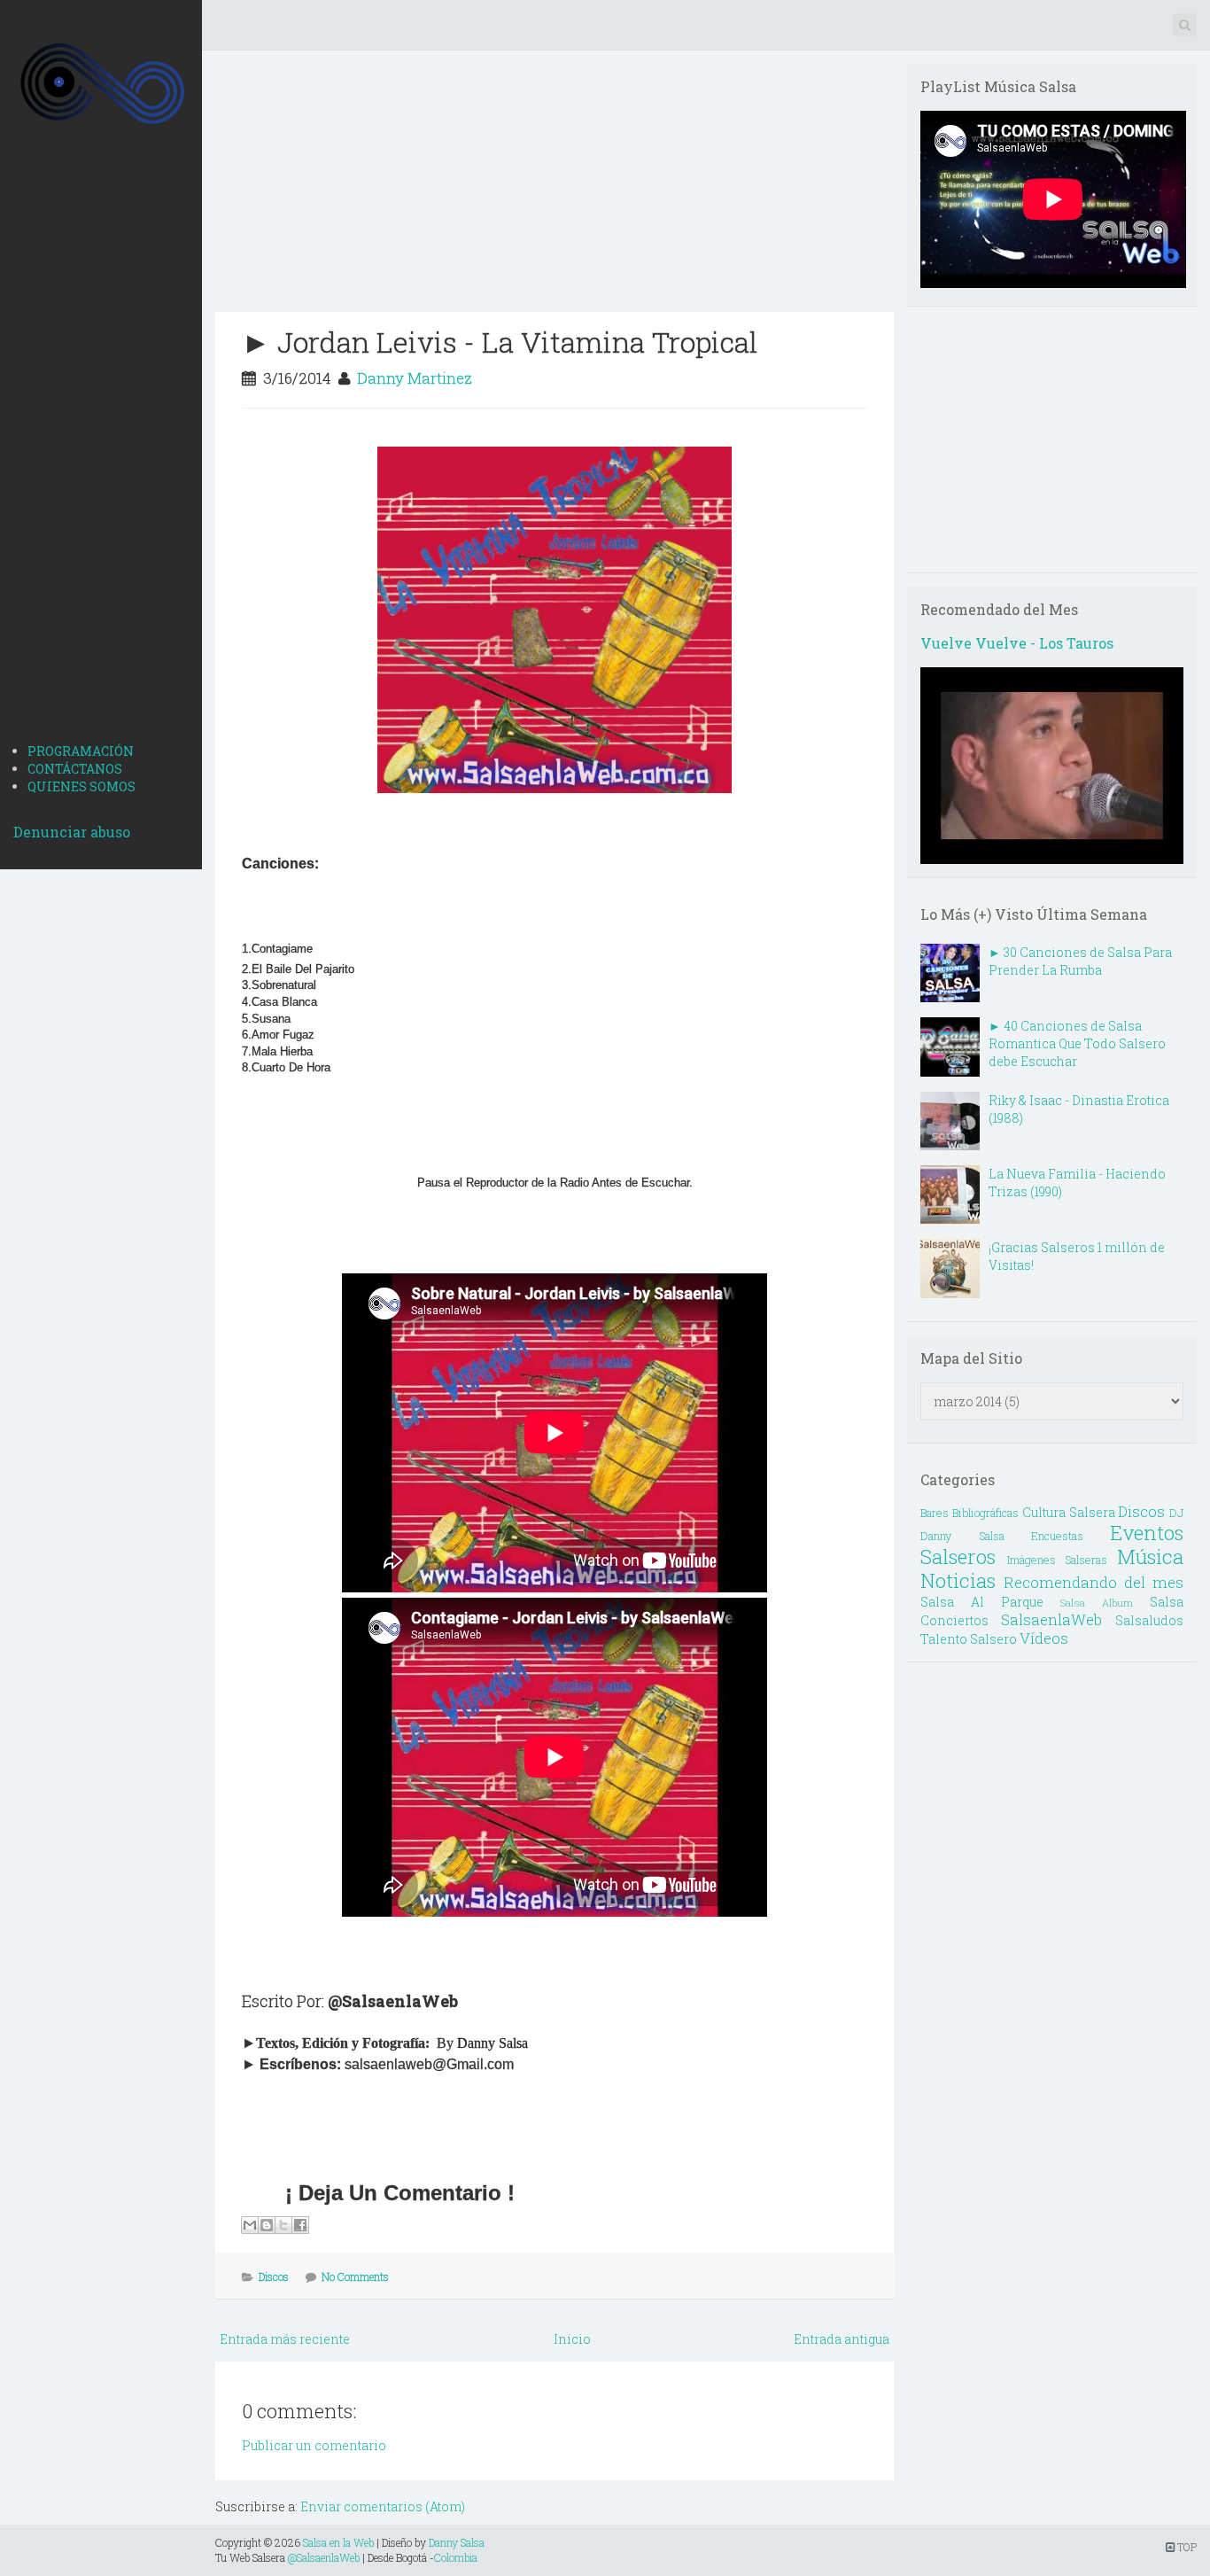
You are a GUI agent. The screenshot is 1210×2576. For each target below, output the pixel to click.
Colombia (456, 2557)
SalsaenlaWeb (1051, 1619)
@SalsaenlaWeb (324, 2557)
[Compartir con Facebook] (300, 2225)
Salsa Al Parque (982, 1602)
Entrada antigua (842, 2339)
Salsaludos (1149, 1620)
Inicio (572, 2339)
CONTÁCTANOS (75, 769)
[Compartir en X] (283, 2225)
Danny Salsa (457, 2542)
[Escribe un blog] (267, 2225)
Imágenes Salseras (1058, 1560)
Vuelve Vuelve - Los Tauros (1017, 643)
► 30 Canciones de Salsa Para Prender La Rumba (1080, 961)
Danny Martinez (415, 378)
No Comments (355, 2276)
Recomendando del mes (1094, 1582)
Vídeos (1044, 1638)
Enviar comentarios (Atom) (383, 2506)
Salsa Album (1097, 1603)
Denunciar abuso (72, 832)
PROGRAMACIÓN (81, 751)
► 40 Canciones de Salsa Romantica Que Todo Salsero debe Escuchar (1077, 1043)
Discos (274, 2276)
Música (1150, 1556)
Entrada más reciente (285, 2339)
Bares (935, 1513)
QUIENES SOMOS (81, 786)
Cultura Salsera (1069, 1512)
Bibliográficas (985, 1513)
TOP (1186, 2547)
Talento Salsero (969, 1639)
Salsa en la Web (338, 2542)
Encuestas (1057, 1536)
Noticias (958, 1580)
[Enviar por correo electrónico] (250, 2225)
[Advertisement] (101, 450)
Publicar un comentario (314, 2445)
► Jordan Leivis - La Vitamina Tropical (500, 342)
